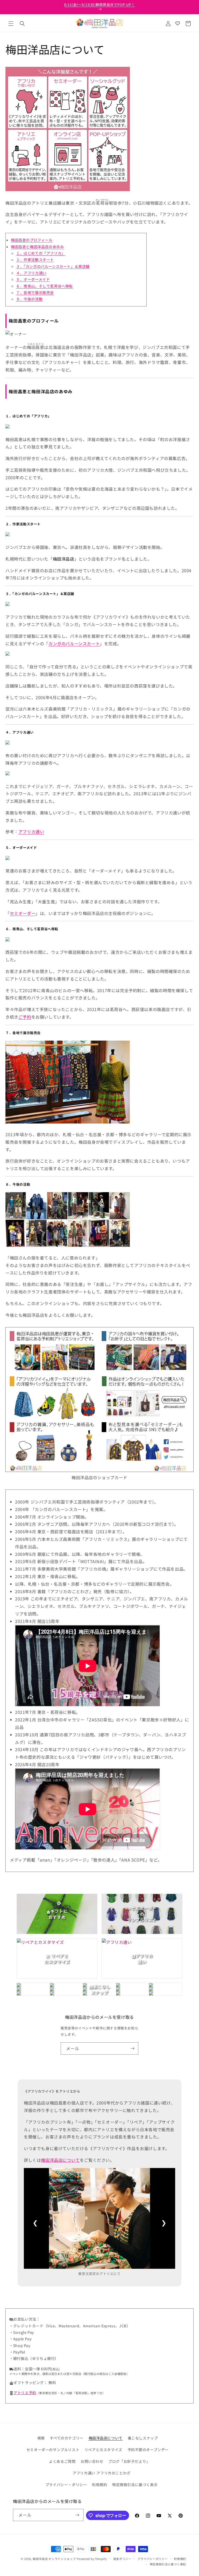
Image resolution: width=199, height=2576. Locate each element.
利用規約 (99, 2485)
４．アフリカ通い (31, 273)
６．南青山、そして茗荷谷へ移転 (44, 286)
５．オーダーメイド (33, 279)
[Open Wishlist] (177, 24)
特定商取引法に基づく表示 (135, 2485)
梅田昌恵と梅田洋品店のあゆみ (37, 247)
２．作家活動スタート (35, 260)
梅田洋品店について (60, 2160)
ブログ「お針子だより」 (129, 2461)
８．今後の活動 (29, 299)
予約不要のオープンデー (148, 2450)
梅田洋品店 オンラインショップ (54, 2559)
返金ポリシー (122, 2559)
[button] (11, 24)
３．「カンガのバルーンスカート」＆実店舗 (53, 266)
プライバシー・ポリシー (66, 2485)
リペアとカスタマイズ (103, 2450)
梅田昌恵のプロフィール (32, 240)
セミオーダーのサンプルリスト (53, 2450)
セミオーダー (23, 913)
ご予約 (25, 1017)
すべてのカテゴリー (66, 2438)
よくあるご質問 (62, 2461)
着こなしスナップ (143, 2438)
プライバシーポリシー (152, 2559)
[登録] (132, 2048)
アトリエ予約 (25, 2393)
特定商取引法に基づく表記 (168, 2564)
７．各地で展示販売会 (35, 292)
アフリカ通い (31, 832)
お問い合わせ (92, 2461)
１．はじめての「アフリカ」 (41, 253)
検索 (41, 2438)
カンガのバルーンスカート (74, 643)
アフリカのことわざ (113, 2473)
